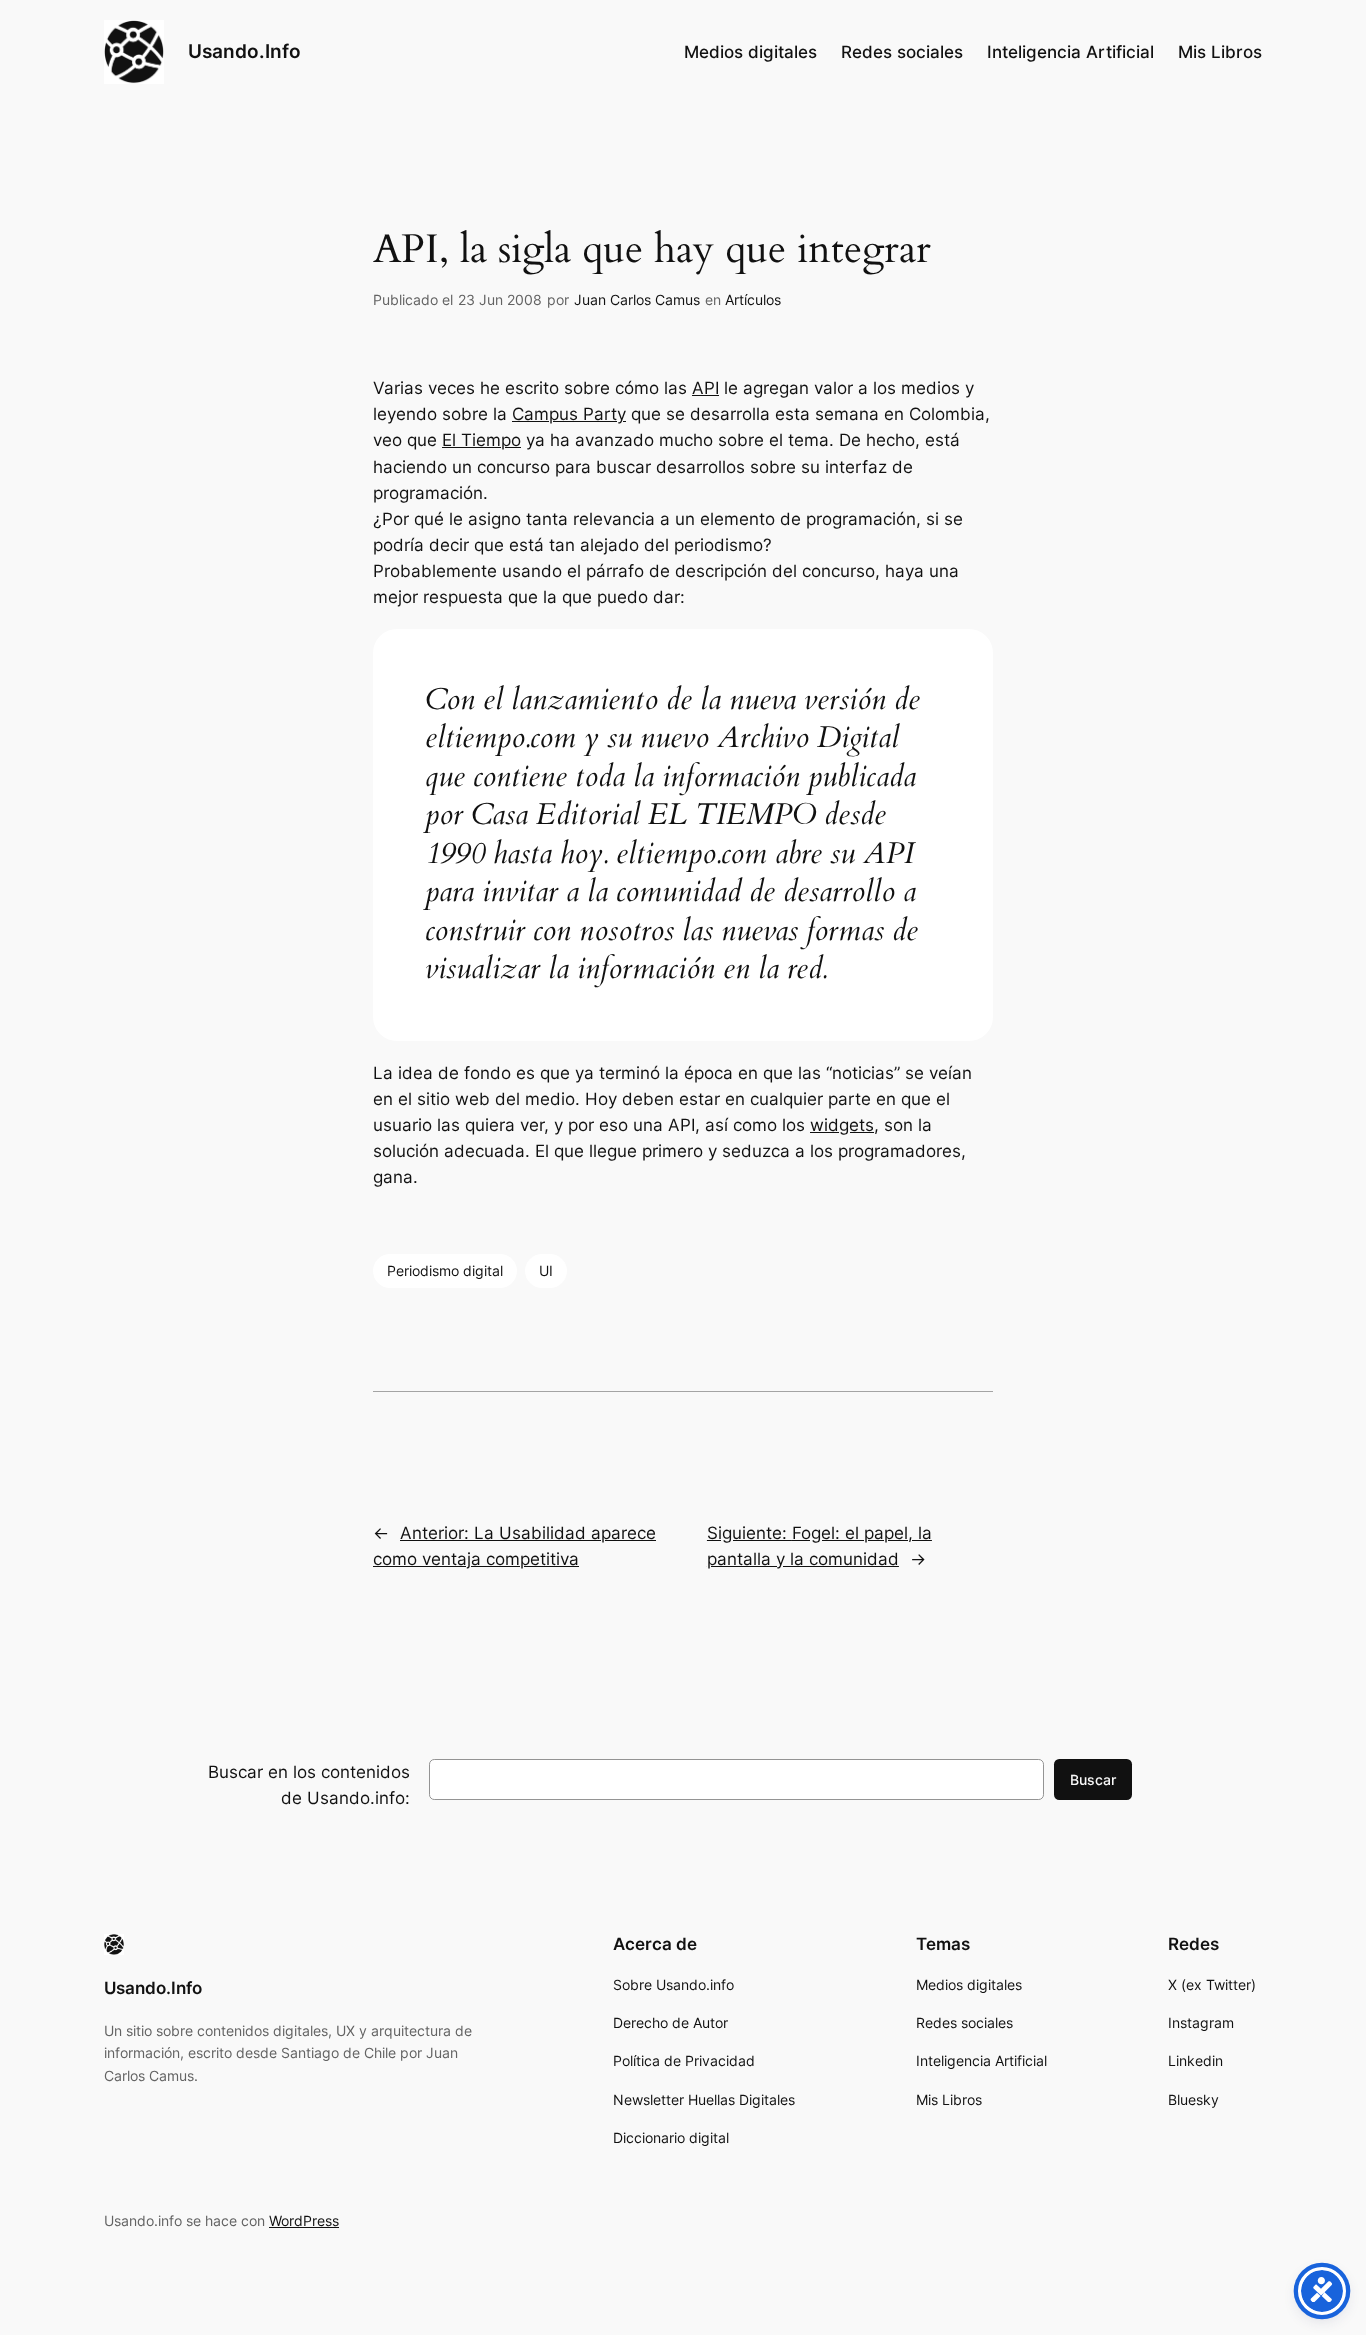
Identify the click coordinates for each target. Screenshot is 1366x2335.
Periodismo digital (445, 1270)
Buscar (1093, 1779)
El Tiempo (481, 440)
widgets (842, 1125)
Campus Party (569, 414)
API (705, 388)
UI (546, 1270)
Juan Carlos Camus (637, 299)
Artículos (753, 299)
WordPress (304, 2220)
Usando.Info (244, 51)
